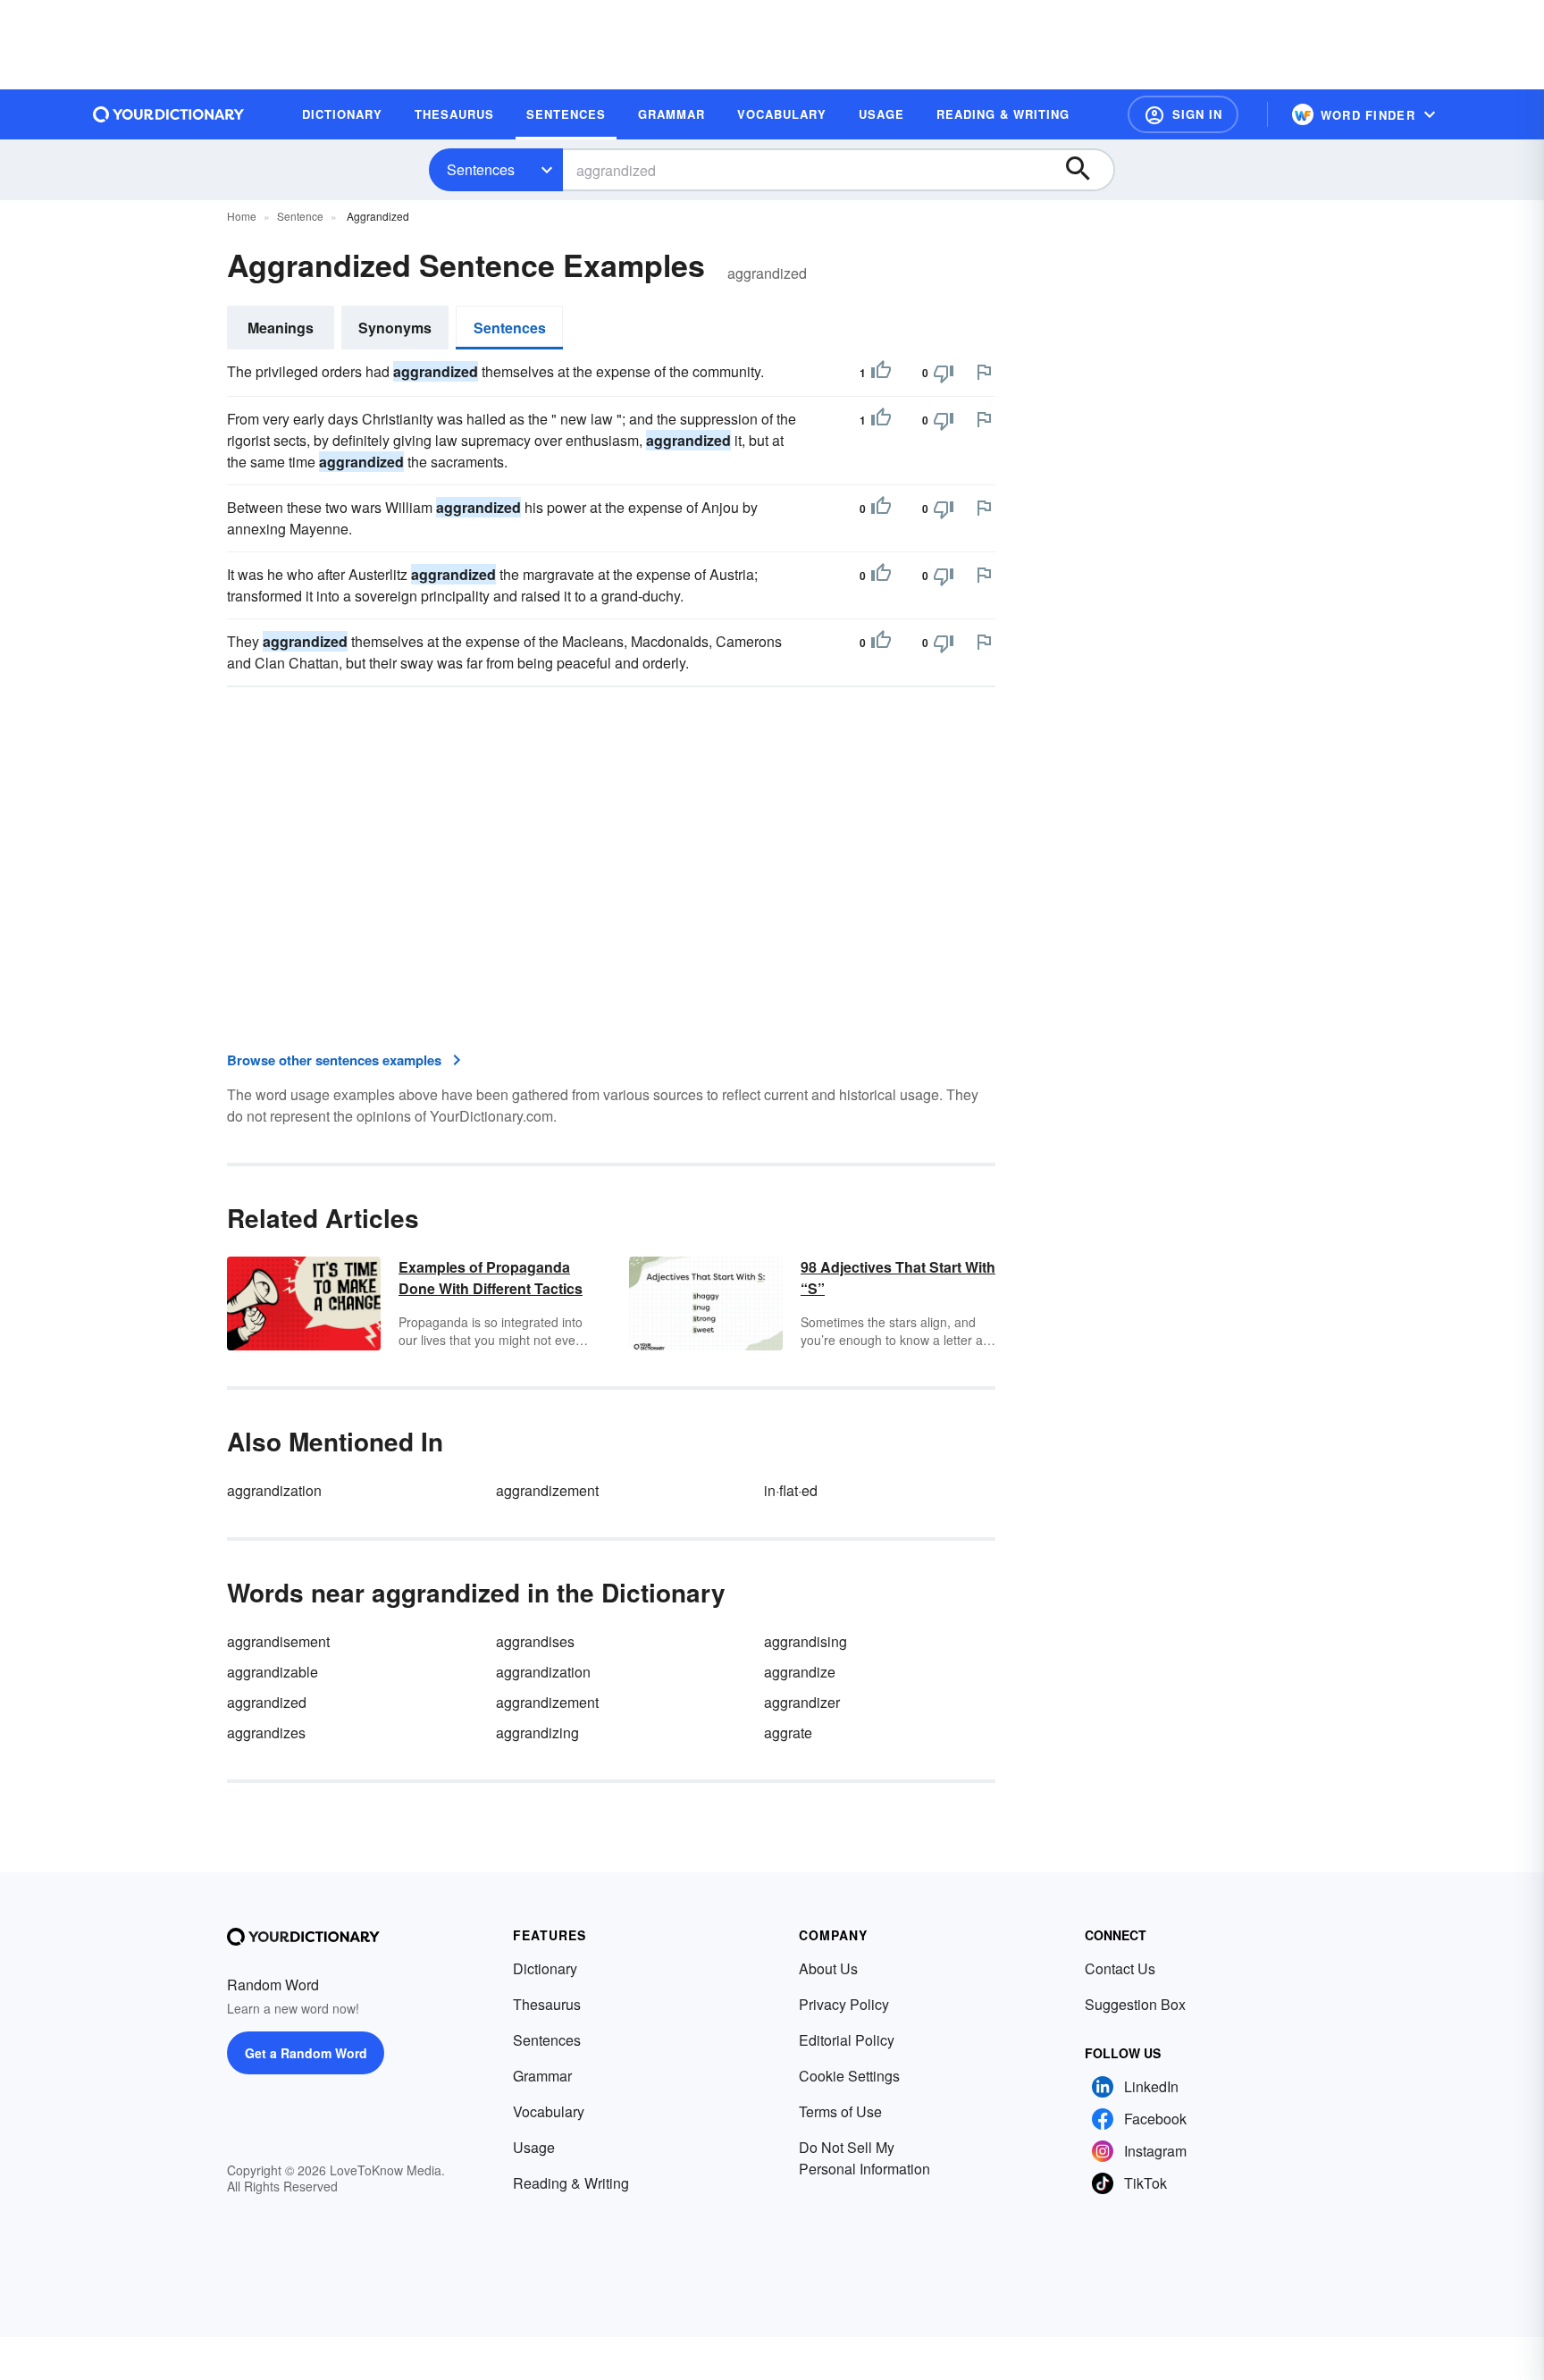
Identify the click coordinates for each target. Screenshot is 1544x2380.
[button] (1183, 114)
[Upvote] (881, 373)
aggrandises (535, 1641)
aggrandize (800, 1672)
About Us (828, 1968)
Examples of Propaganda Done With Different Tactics (491, 1278)
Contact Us (1120, 1968)
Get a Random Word (306, 2053)
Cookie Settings (849, 2076)
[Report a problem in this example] (984, 372)
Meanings (281, 328)
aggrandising (806, 1641)
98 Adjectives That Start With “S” (898, 1278)
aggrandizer (802, 1702)
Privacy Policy (844, 2004)
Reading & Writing (571, 2183)
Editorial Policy (847, 2040)
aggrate (788, 1732)
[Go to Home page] (169, 114)
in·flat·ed (791, 1490)
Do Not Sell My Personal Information (864, 2158)
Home (242, 216)
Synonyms (395, 328)
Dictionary (545, 1968)
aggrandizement (547, 1490)
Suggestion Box (1135, 2004)
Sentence (300, 216)
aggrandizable (273, 1672)
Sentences (481, 169)
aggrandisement (278, 1641)
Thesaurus (547, 2004)
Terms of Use (840, 2111)
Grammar (542, 2076)
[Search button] (1087, 170)
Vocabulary (549, 2111)
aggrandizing (537, 1732)
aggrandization (274, 1490)
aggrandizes (266, 1732)
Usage (534, 2147)
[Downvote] (944, 373)
